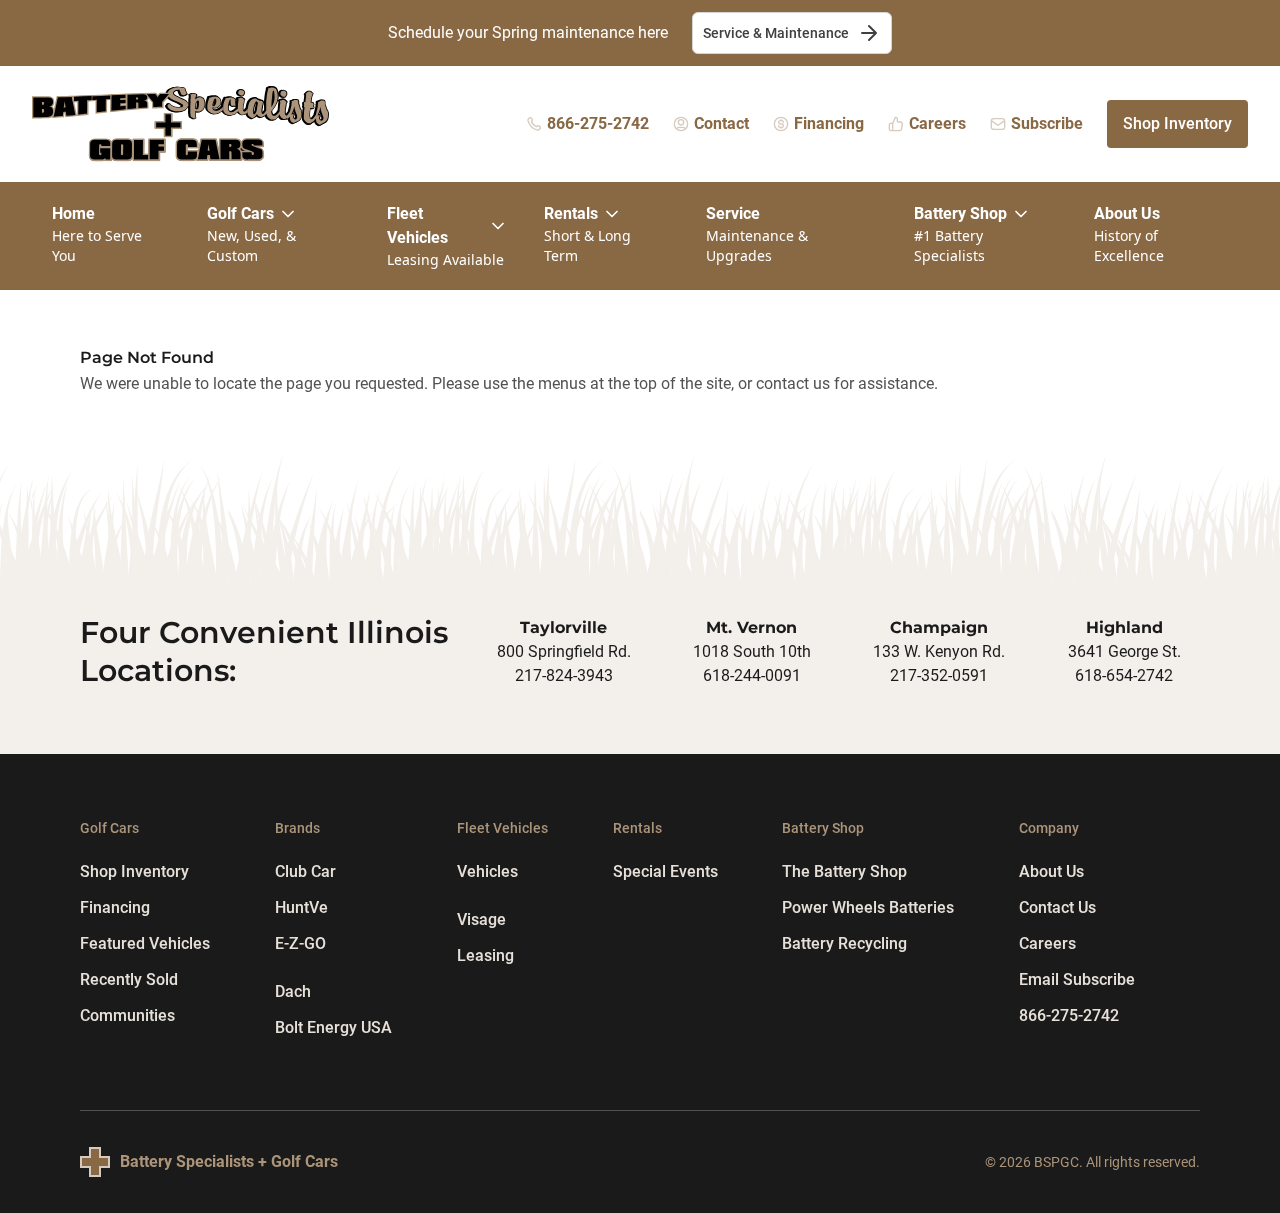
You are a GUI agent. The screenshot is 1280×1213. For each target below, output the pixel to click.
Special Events (665, 871)
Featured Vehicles (145, 943)
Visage (481, 919)
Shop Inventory (1177, 123)
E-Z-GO (300, 943)
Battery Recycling (844, 943)
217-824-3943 (564, 675)
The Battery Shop (844, 871)
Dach (293, 991)
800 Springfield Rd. (564, 651)
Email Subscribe (1077, 979)
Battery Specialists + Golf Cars (229, 1161)
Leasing (485, 955)
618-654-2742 (1124, 675)
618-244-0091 (752, 675)
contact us (793, 383)
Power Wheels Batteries (868, 907)
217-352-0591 (939, 675)
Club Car (305, 871)
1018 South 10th (752, 651)
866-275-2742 (1069, 1015)
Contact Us (1057, 907)
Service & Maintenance (776, 33)
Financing (115, 907)
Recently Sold (129, 979)
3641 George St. (1124, 651)
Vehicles (487, 871)
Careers (1047, 943)
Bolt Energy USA (333, 1027)
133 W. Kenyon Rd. (939, 651)
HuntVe (301, 907)
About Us (1051, 871)
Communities (127, 1015)
